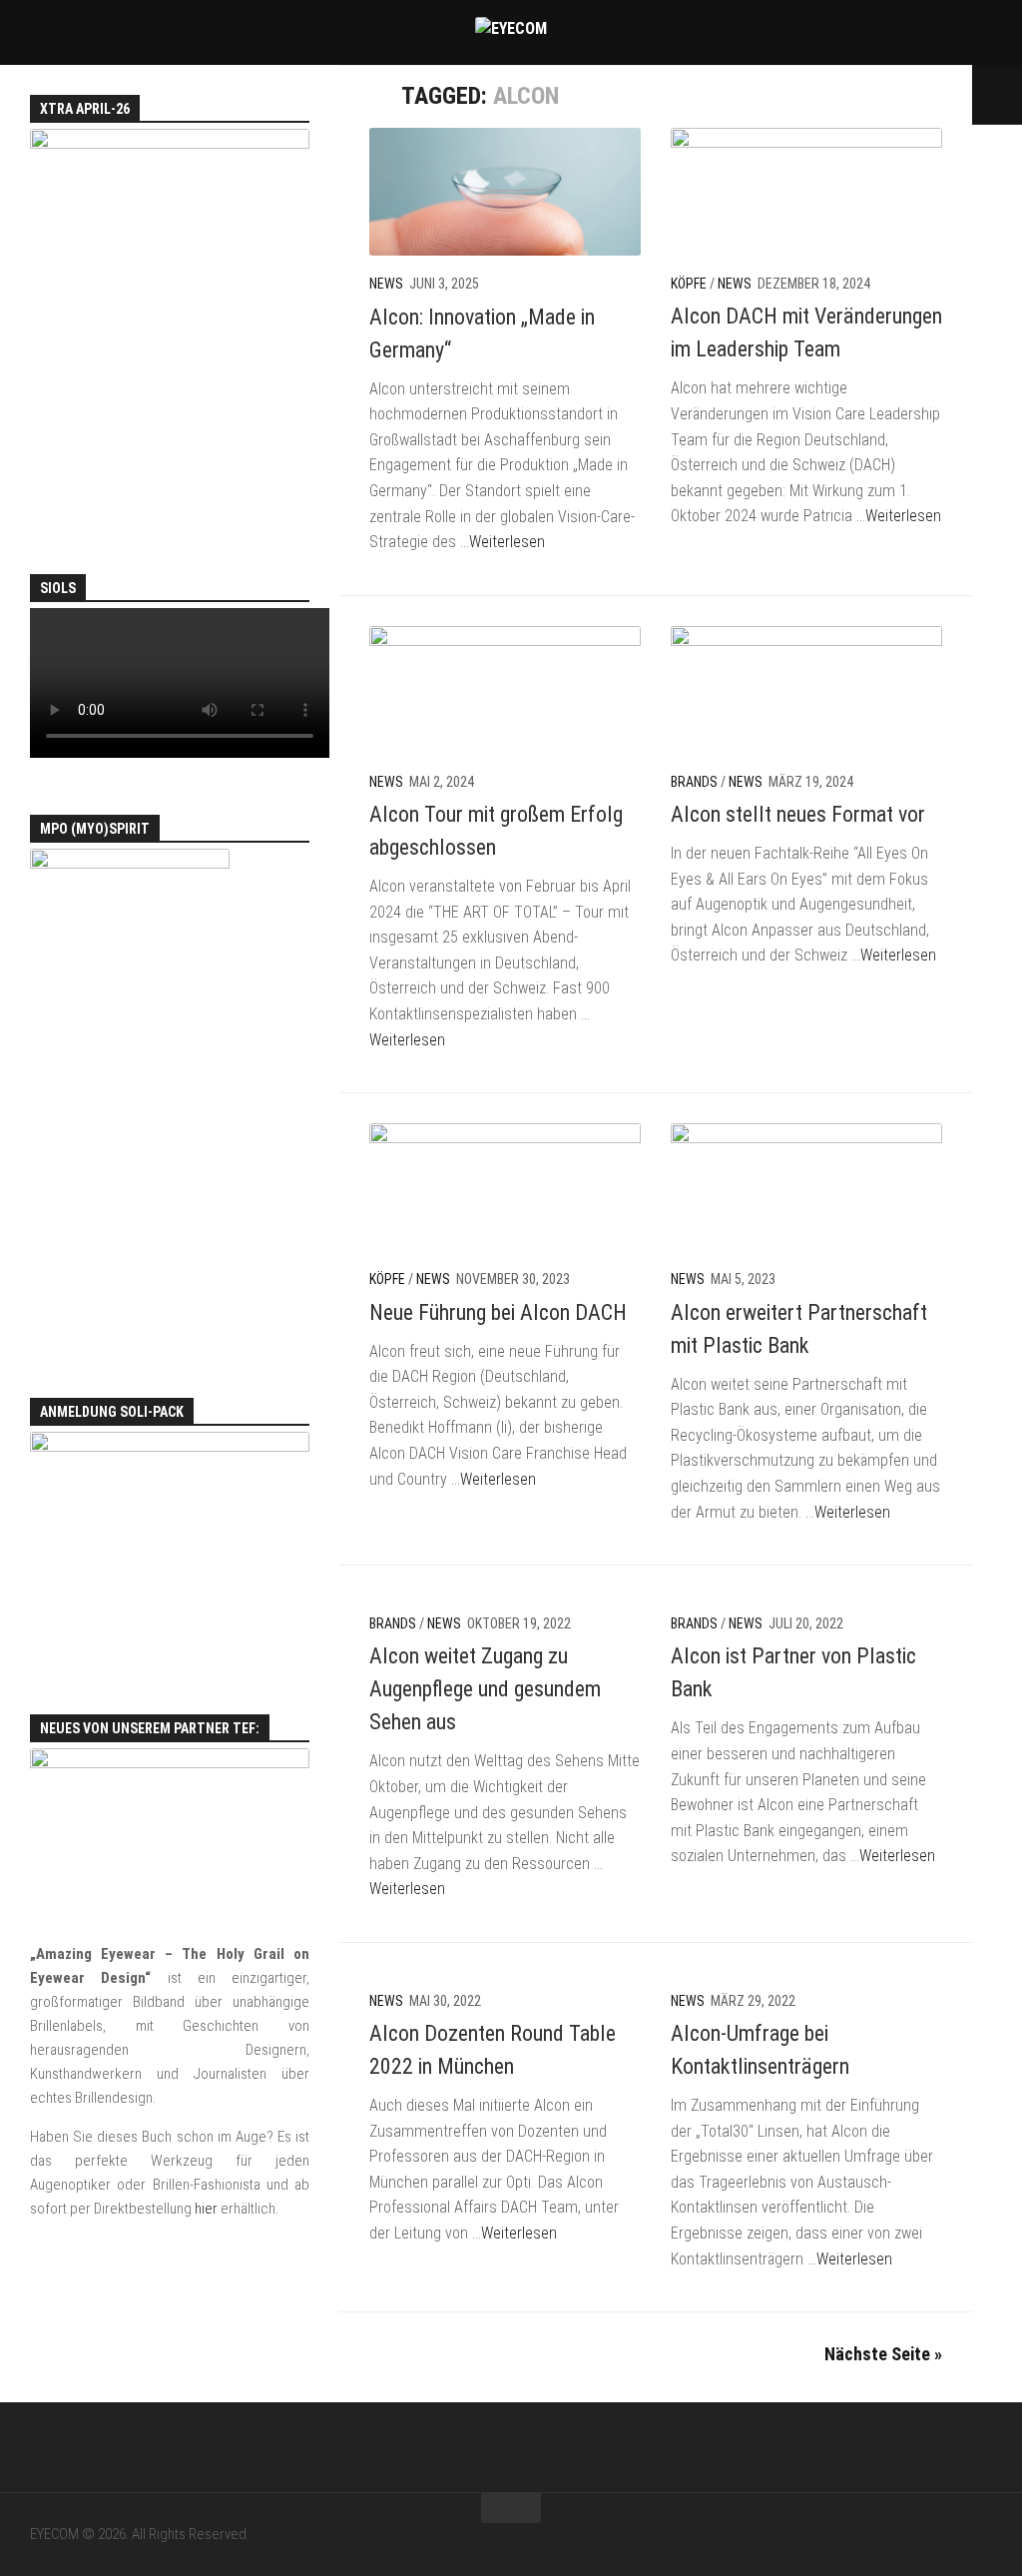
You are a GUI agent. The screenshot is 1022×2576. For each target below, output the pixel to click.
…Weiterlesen (503, 542)
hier (206, 2209)
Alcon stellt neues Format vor (798, 814)
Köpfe (689, 284)
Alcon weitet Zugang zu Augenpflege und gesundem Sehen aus (485, 1689)
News (386, 284)
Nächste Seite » (883, 2354)
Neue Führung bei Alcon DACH (498, 1312)
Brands (694, 782)
